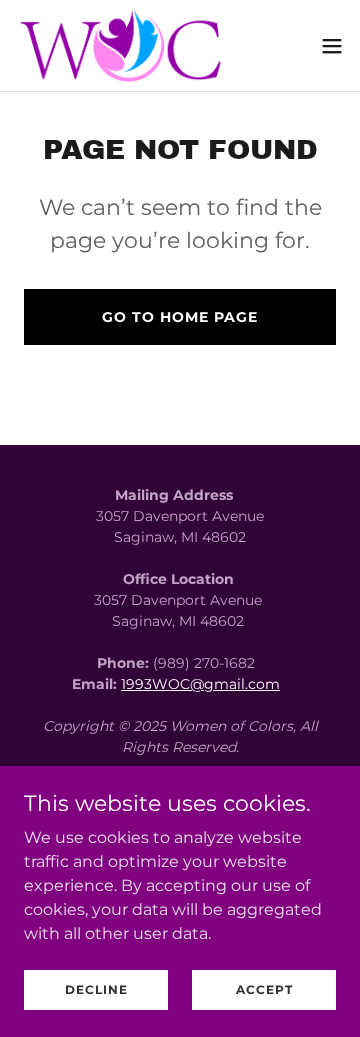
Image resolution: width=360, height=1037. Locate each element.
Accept (264, 989)
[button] (332, 46)
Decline (96, 989)
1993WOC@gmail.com (200, 684)
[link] (125, 45)
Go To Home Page (180, 317)
